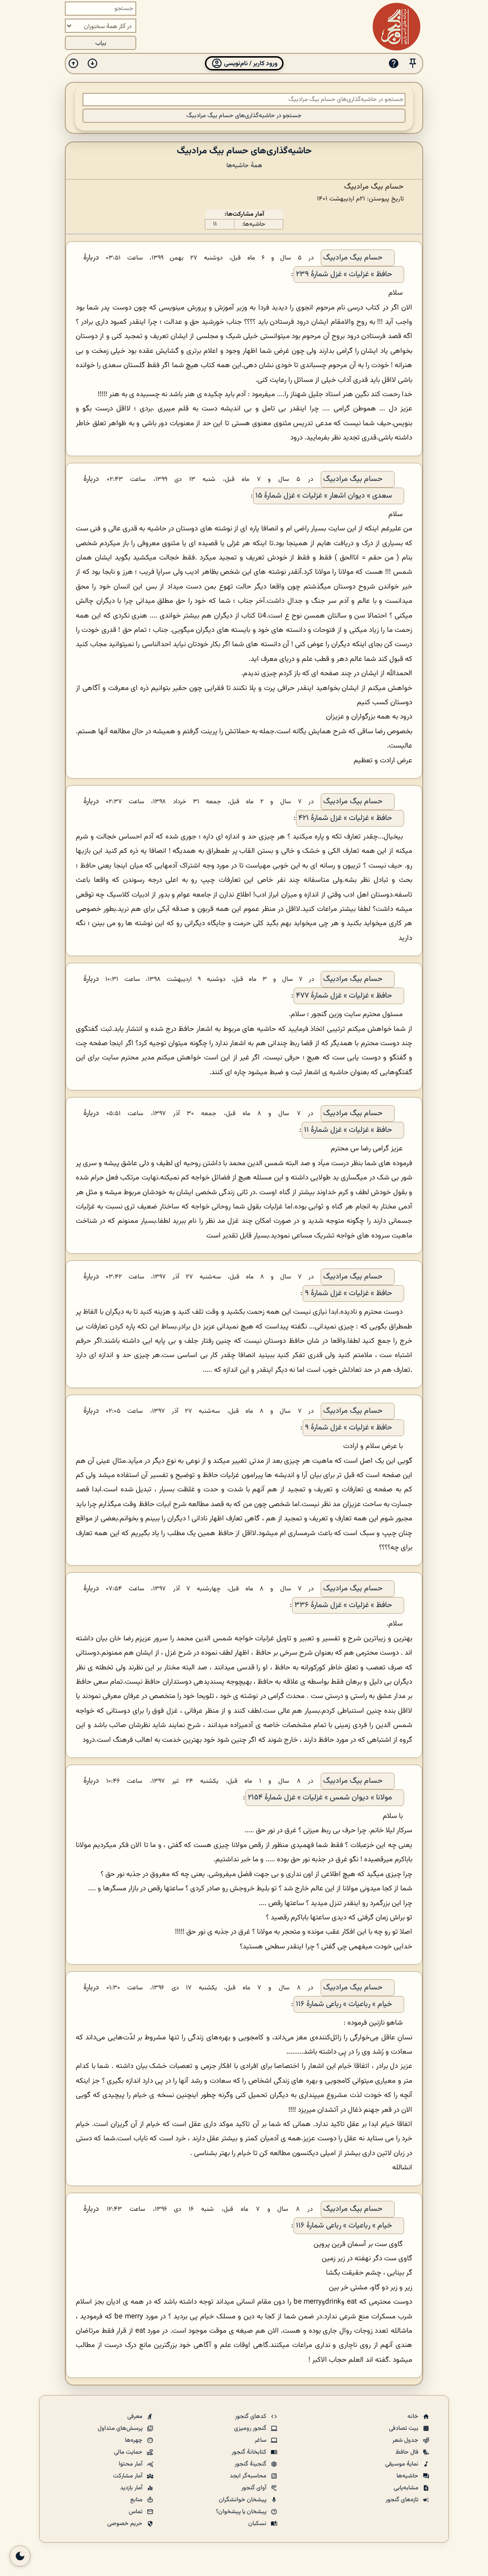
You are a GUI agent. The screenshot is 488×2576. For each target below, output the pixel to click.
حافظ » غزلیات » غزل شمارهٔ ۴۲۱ (345, 818)
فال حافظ (408, 2452)
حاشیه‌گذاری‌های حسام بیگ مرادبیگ (244, 151)
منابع (137, 2500)
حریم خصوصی (126, 2524)
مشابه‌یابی (407, 2488)
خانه (414, 2416)
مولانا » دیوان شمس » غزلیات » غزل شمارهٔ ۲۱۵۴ (320, 1798)
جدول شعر (406, 2440)
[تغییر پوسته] (20, 2556)
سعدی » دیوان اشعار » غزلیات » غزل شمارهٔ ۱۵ (324, 496)
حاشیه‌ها (408, 2476)
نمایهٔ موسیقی (402, 2464)
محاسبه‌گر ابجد (249, 2476)
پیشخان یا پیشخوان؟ (242, 2512)
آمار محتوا (131, 2464)
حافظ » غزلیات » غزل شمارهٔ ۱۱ (348, 1130)
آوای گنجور (254, 2488)
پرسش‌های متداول (121, 2428)
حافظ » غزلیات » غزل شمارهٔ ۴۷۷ (344, 996)
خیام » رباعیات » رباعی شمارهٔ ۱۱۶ (344, 2004)
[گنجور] (396, 27)
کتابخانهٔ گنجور (250, 2452)
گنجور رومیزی (251, 2428)
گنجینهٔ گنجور (251, 2464)
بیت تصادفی (404, 2428)
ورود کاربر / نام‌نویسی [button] (250, 64)
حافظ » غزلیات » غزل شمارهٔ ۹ (349, 1293)
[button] (413, 64)
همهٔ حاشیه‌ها (244, 165)
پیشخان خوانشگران (243, 2500)
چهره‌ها (134, 2440)
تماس (136, 2512)
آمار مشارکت (128, 2476)
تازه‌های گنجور (403, 2500)
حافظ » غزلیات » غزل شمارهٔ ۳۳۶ (343, 1605)
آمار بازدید (132, 2488)
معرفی (136, 2416)
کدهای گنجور (251, 2416)
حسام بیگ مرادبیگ (353, 258)
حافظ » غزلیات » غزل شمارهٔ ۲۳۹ (344, 275)
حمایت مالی (129, 2452)
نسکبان (258, 2524)
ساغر (261, 2440)
